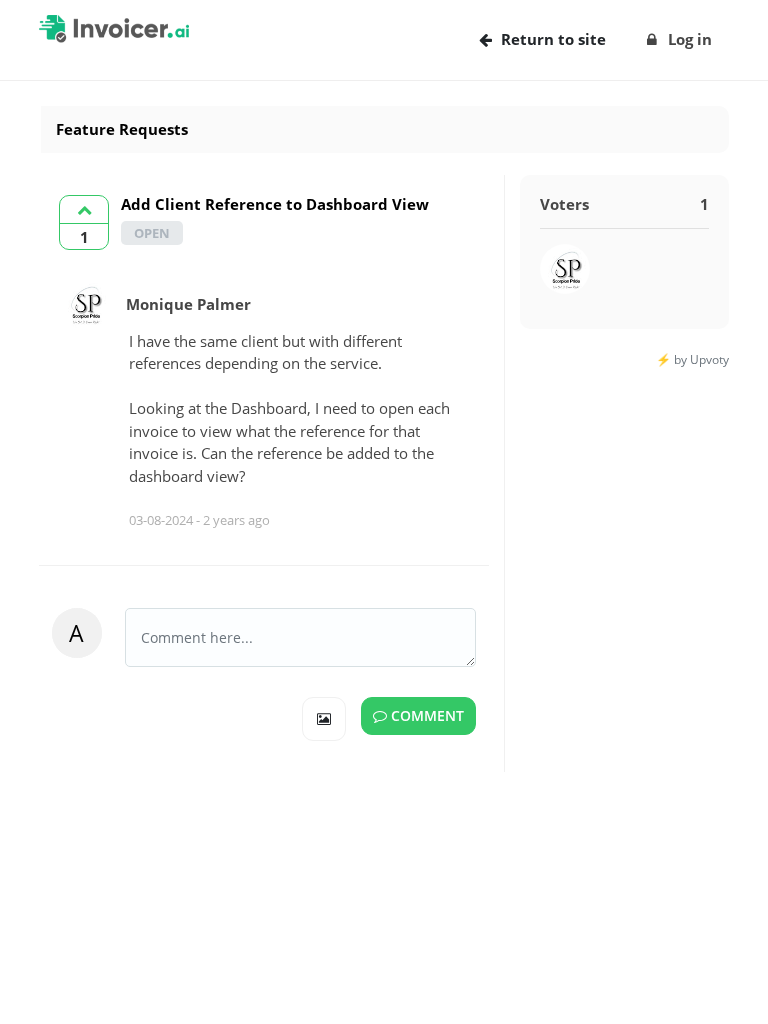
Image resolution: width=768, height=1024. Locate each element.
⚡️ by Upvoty (692, 359)
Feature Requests (122, 129)
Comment (425, 716)
